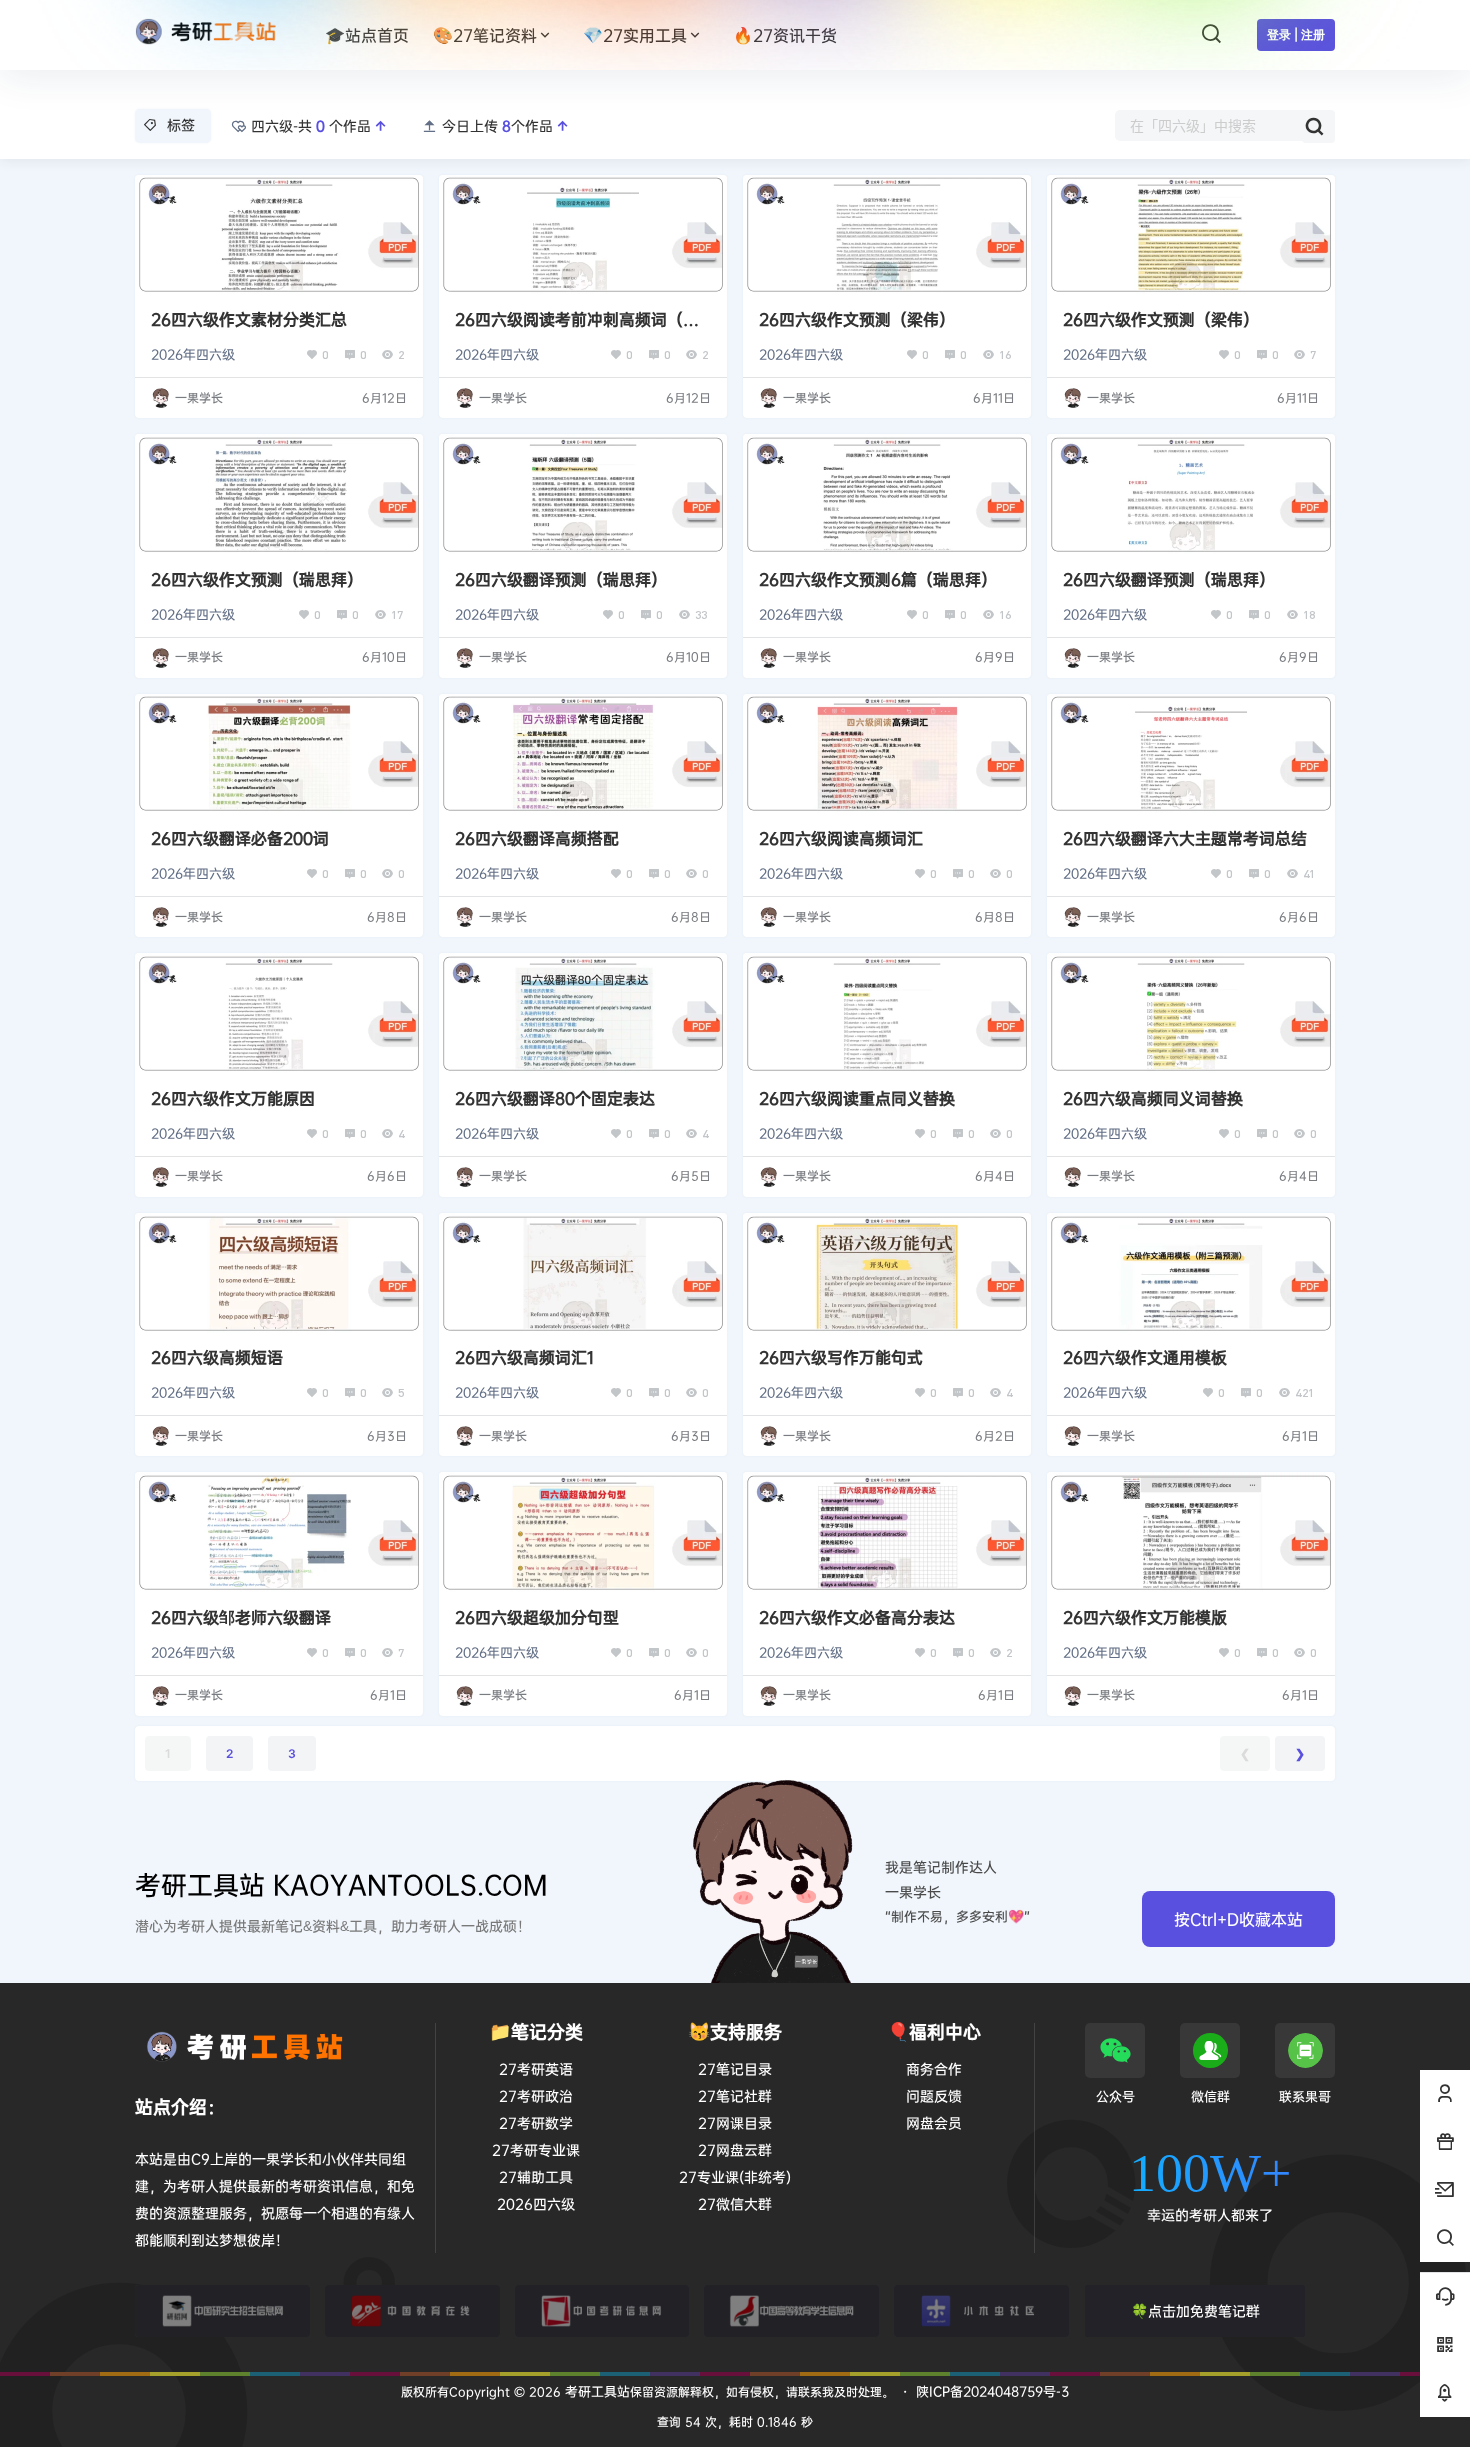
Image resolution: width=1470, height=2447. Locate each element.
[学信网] (791, 2311)
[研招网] (222, 2311)
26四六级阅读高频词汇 (841, 838)
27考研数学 (536, 2122)
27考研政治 (536, 2095)
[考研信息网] (602, 2311)
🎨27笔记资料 (485, 35)
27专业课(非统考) (735, 2176)
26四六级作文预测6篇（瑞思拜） (878, 579)
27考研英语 (536, 2068)
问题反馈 (934, 2095)
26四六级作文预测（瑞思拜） (257, 579)
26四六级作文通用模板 (1145, 1357)
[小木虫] (981, 2311)
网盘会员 (934, 2122)
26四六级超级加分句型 (537, 1617)
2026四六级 (536, 2203)
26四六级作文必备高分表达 (857, 1617)
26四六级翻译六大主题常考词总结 (1185, 838)
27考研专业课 (536, 2149)
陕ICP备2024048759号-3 (992, 2391)
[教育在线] (412, 2311)
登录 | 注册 (1296, 34)
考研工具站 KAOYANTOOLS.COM (341, 1884)
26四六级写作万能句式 (841, 1357)
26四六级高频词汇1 (524, 1357)
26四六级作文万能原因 (233, 1098)
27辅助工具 (536, 2176)
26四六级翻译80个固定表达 (555, 1098)
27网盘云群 (735, 2149)
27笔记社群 (735, 2095)
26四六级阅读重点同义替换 (857, 1098)
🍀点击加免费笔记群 (1195, 2310)
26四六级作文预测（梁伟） (857, 319)
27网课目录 (735, 2122)
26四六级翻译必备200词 (240, 838)
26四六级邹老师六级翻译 (241, 1617)
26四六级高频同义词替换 (1153, 1098)
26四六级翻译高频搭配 (537, 838)
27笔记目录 (735, 2068)
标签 (181, 124)
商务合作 (934, 2068)
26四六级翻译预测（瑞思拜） (561, 579)
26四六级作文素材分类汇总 (249, 319)
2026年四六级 (193, 354)
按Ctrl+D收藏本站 (1238, 1919)
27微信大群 (735, 2203)
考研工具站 (595, 2391)
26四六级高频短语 (217, 1357)
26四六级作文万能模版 (1145, 1617)
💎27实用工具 (635, 35)
